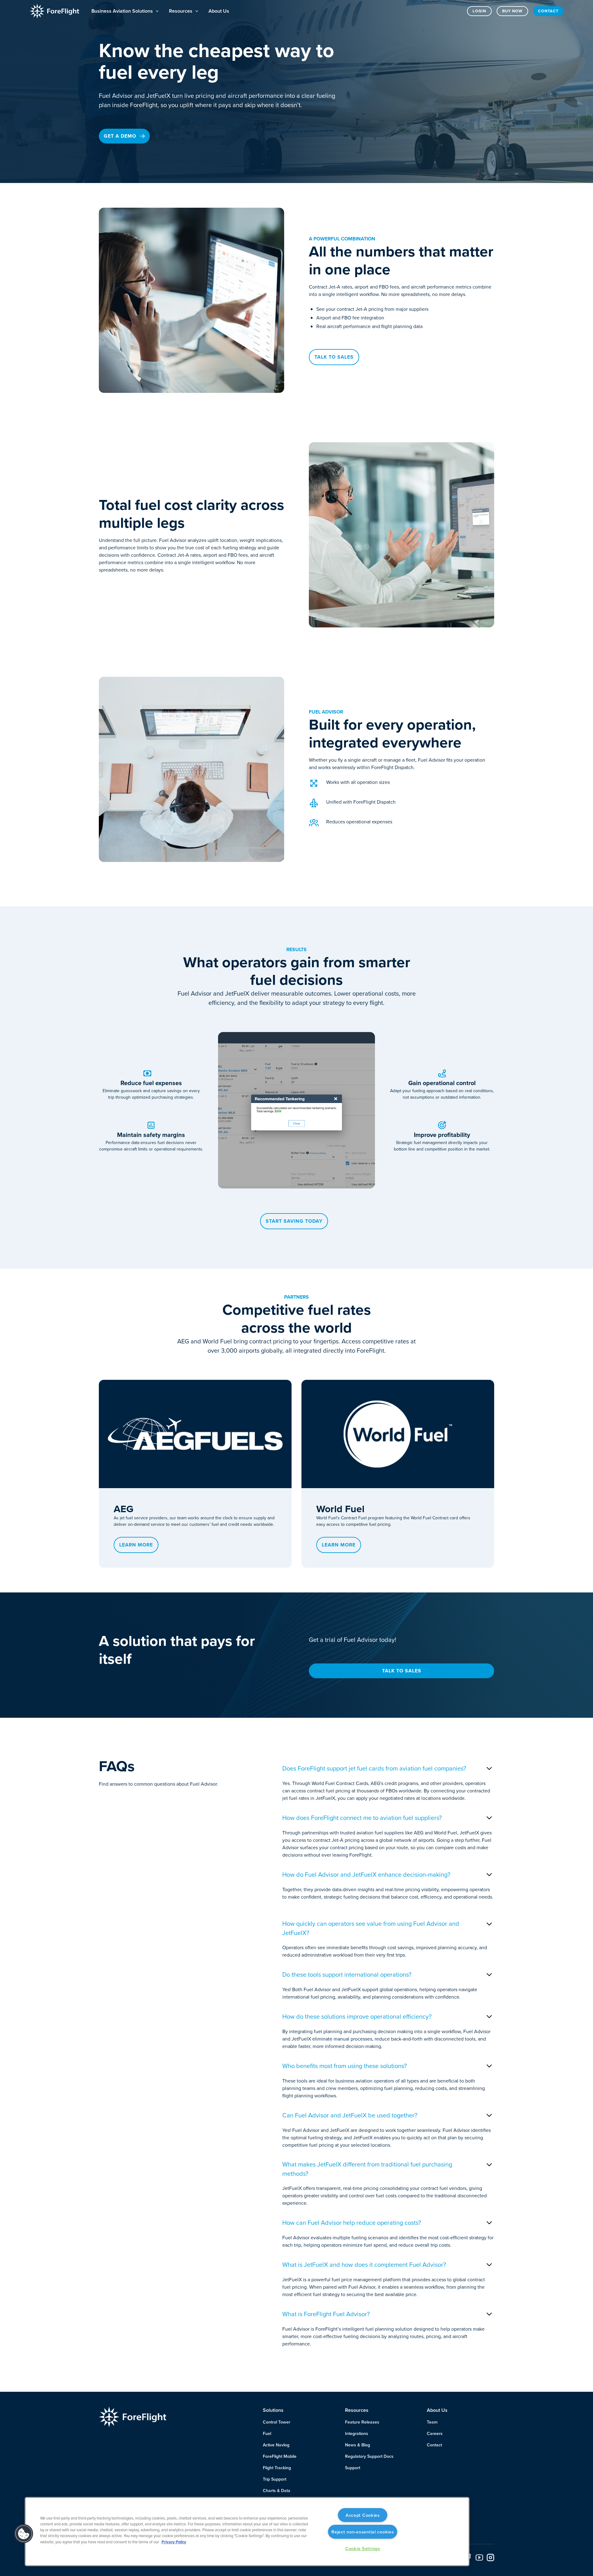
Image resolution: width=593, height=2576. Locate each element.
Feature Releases (362, 2422)
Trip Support (275, 2479)
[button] (125, 11)
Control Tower (277, 2422)
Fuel (267, 2433)
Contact (548, 11)
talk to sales (334, 357)
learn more (339, 1545)
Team (432, 2422)
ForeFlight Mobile (280, 2456)
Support (353, 2468)
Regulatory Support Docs (369, 2456)
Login (479, 11)
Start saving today (294, 1221)
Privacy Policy (174, 2542)
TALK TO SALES (402, 1671)
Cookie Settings (363, 2548)
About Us (219, 11)
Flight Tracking (277, 2468)
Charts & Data (277, 2491)
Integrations (357, 2433)
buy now (512, 11)
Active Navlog (276, 2445)
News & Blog (357, 2445)
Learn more (136, 1545)
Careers (435, 2433)
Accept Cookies (363, 2515)
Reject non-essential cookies (363, 2532)
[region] (247, 2532)
